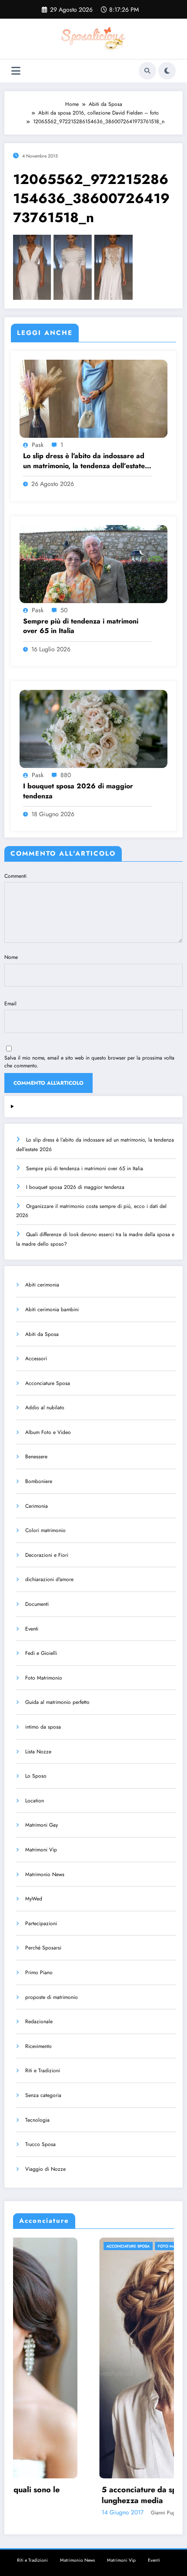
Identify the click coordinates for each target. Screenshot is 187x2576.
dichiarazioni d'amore (49, 1579)
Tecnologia (37, 2120)
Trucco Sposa (40, 2144)
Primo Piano (39, 1972)
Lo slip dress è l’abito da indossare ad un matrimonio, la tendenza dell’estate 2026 (84, 461)
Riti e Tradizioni (43, 2071)
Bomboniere (39, 1481)
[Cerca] (147, 71)
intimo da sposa (43, 1727)
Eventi (32, 1629)
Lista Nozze (38, 1752)
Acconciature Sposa (48, 1383)
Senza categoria (43, 2095)
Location (35, 1801)
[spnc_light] (167, 71)
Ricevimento (38, 2046)
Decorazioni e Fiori (47, 1555)
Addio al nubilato (45, 1408)
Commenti (15, 876)
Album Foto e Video (48, 1432)
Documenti (37, 1604)
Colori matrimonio (45, 1530)
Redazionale (39, 2021)
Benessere (36, 1457)
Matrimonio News (45, 1874)
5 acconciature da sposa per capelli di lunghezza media (84, 2495)
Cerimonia (37, 1506)
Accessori (36, 1359)
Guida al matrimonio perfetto (57, 1702)
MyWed (34, 1899)
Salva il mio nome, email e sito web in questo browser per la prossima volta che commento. (89, 1062)
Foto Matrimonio (44, 1678)
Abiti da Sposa (42, 1334)
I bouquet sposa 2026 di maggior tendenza (78, 791)
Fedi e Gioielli (41, 1653)
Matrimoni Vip (41, 1850)
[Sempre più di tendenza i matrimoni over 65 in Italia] (93, 563)
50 (64, 610)
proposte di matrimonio (52, 1997)
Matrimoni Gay (42, 1825)
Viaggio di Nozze (45, 2169)
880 (66, 775)
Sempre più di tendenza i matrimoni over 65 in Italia (81, 626)
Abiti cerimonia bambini (52, 1309)
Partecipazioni (41, 1923)
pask (38, 445)
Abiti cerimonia (42, 1285)
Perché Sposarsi (43, 1948)
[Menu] (16, 71)
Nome (11, 957)
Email (10, 1004)
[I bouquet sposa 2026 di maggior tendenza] (93, 728)
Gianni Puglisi (80, 2513)
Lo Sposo (36, 1776)
